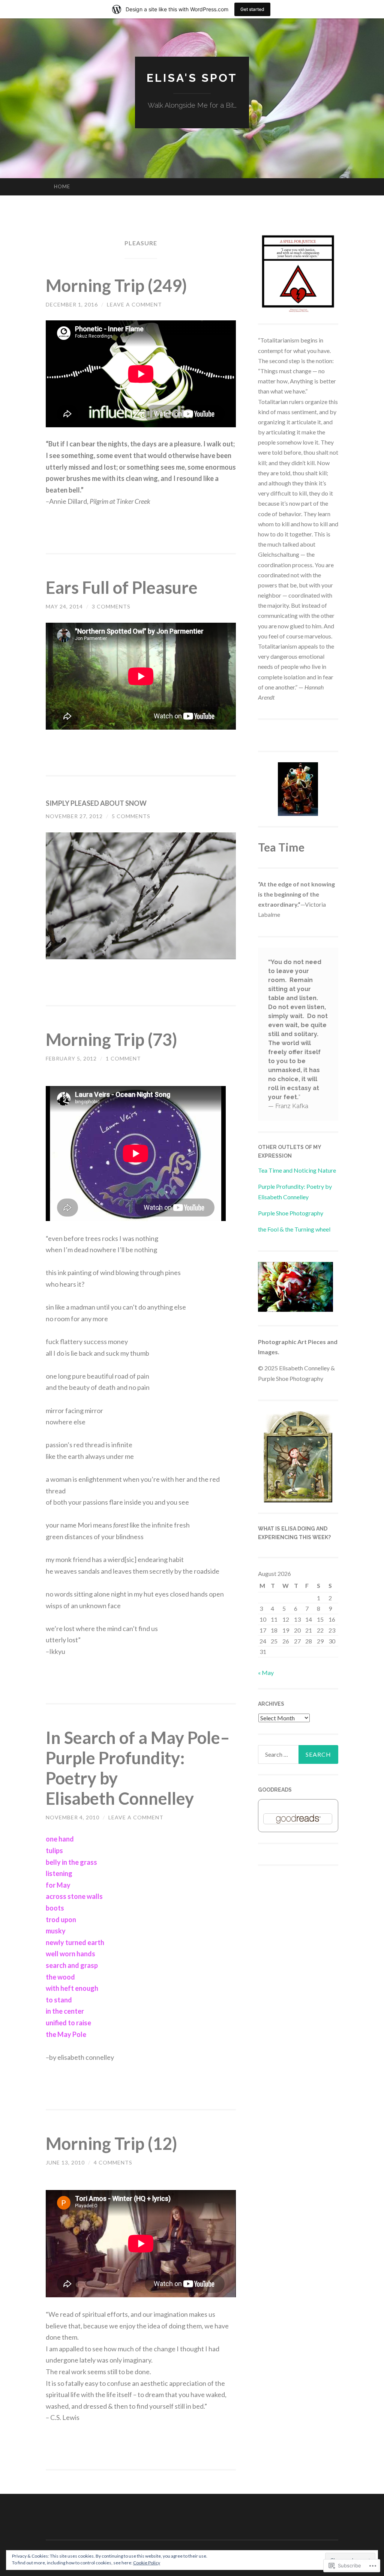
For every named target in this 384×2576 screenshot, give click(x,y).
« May (266, 1673)
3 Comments (111, 606)
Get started (252, 9)
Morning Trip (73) (111, 1039)
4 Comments (113, 2162)
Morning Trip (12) (111, 2143)
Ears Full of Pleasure (122, 587)
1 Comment (123, 1058)
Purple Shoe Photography (291, 1213)
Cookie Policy (147, 2563)
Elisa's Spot (192, 78)
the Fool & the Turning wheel (294, 1229)
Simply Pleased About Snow (96, 803)
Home (62, 186)
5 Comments (131, 816)
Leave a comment (134, 304)
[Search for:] (298, 1754)
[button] (141, 896)
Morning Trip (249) (116, 285)
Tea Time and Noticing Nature (297, 1170)
